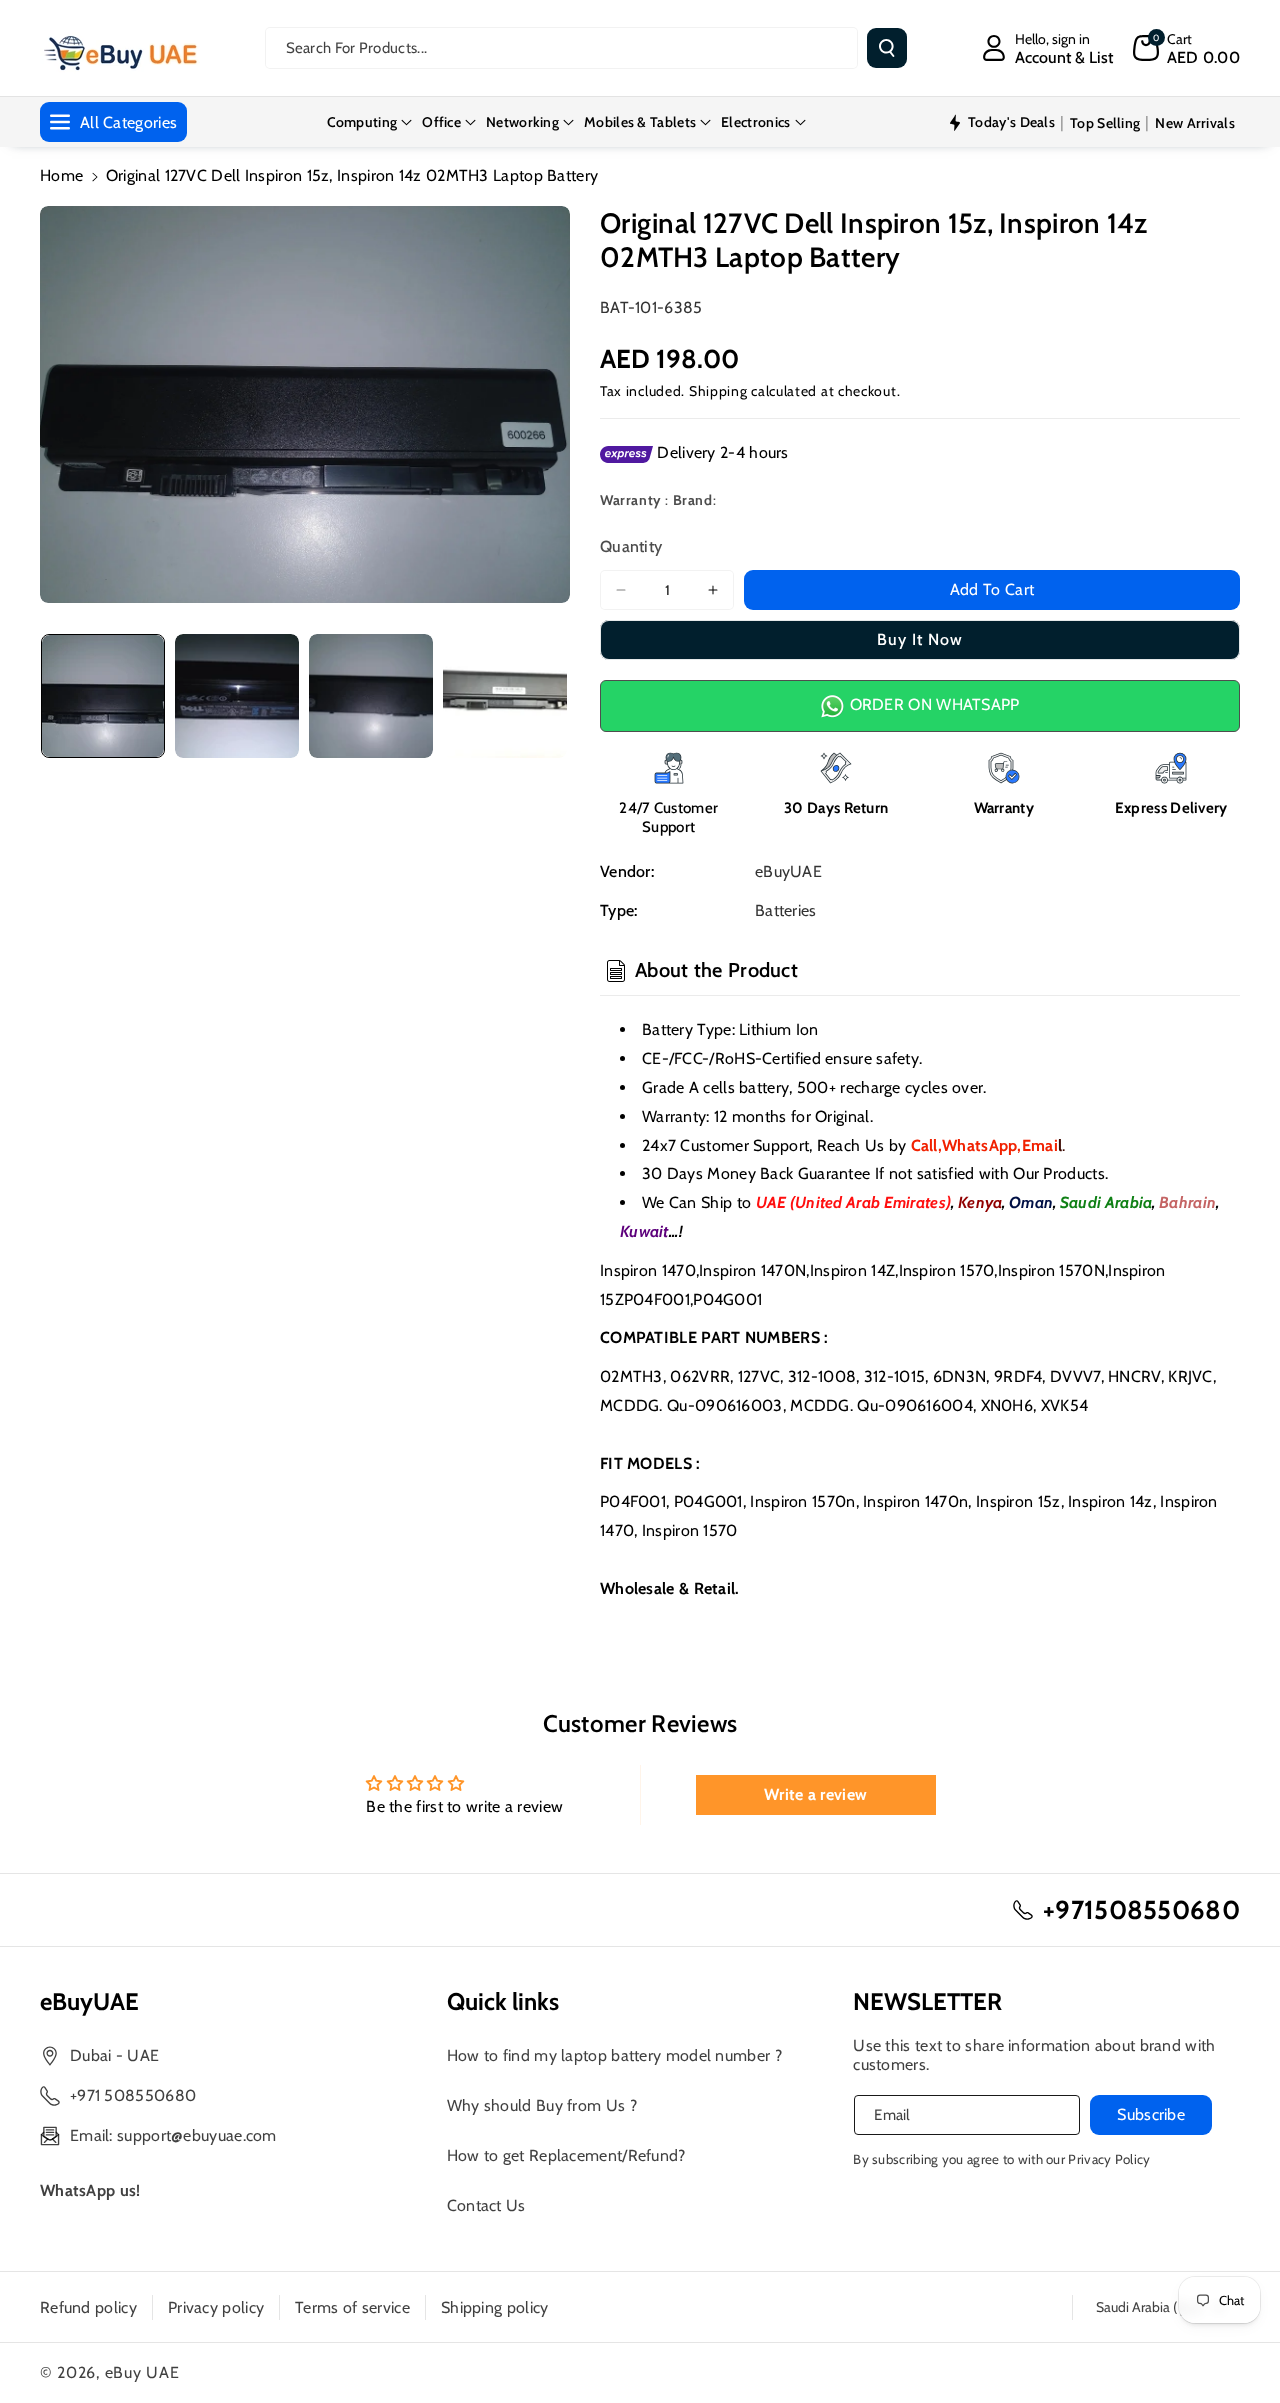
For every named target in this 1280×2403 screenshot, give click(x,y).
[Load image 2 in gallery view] (237, 696)
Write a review (815, 1794)
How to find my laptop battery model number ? (614, 2055)
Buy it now (920, 639)
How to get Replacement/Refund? (566, 2155)
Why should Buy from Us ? (542, 2105)
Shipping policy (495, 2307)
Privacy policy (216, 2307)
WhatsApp (979, 1145)
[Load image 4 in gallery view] (505, 696)
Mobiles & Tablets (640, 122)
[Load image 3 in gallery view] (371, 696)
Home (61, 175)
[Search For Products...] (887, 48)
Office (441, 122)
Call (924, 1145)
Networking (522, 122)
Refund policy (88, 2307)
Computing (362, 122)
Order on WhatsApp (932, 704)
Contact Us (486, 2205)
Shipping (718, 391)
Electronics (755, 122)
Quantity (631, 546)
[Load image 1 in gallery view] (103, 696)
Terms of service (352, 2307)
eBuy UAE (142, 2372)
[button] (1186, 48)
